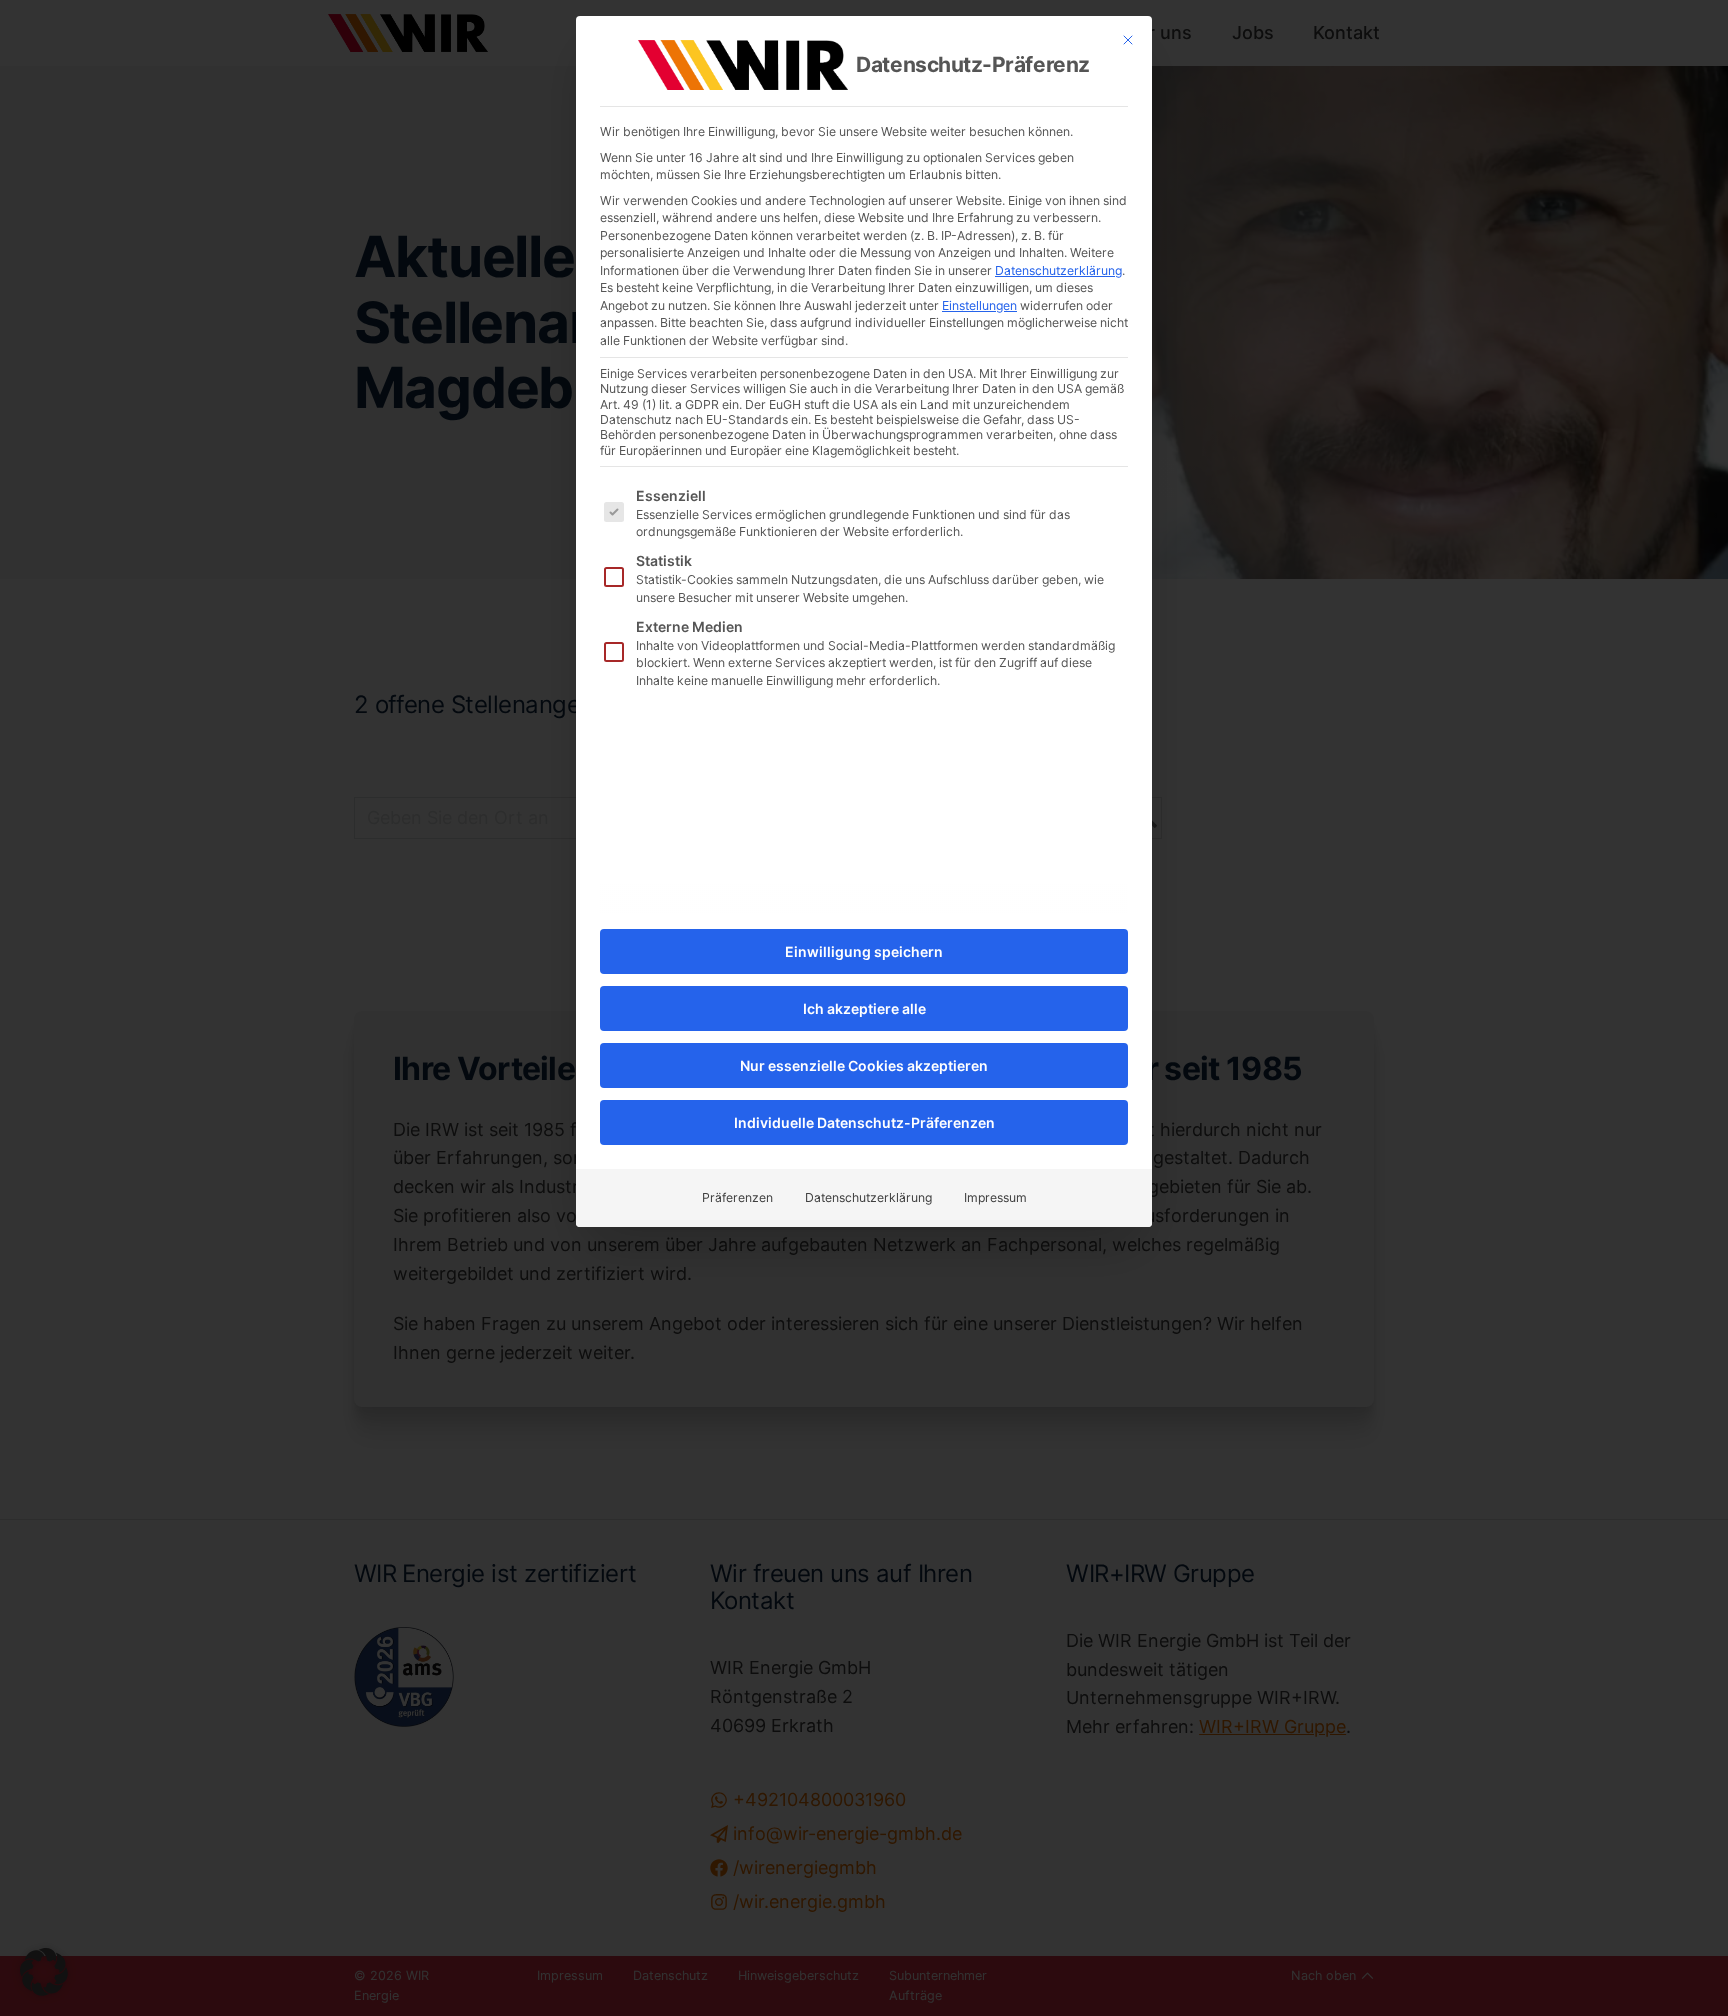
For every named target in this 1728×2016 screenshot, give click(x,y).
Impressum (995, 1197)
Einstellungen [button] (979, 305)
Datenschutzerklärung (1058, 270)
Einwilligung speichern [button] (864, 951)
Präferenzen (737, 1197)
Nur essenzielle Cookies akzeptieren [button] (864, 1065)
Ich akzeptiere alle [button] (864, 1008)
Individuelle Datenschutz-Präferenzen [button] (864, 1122)
